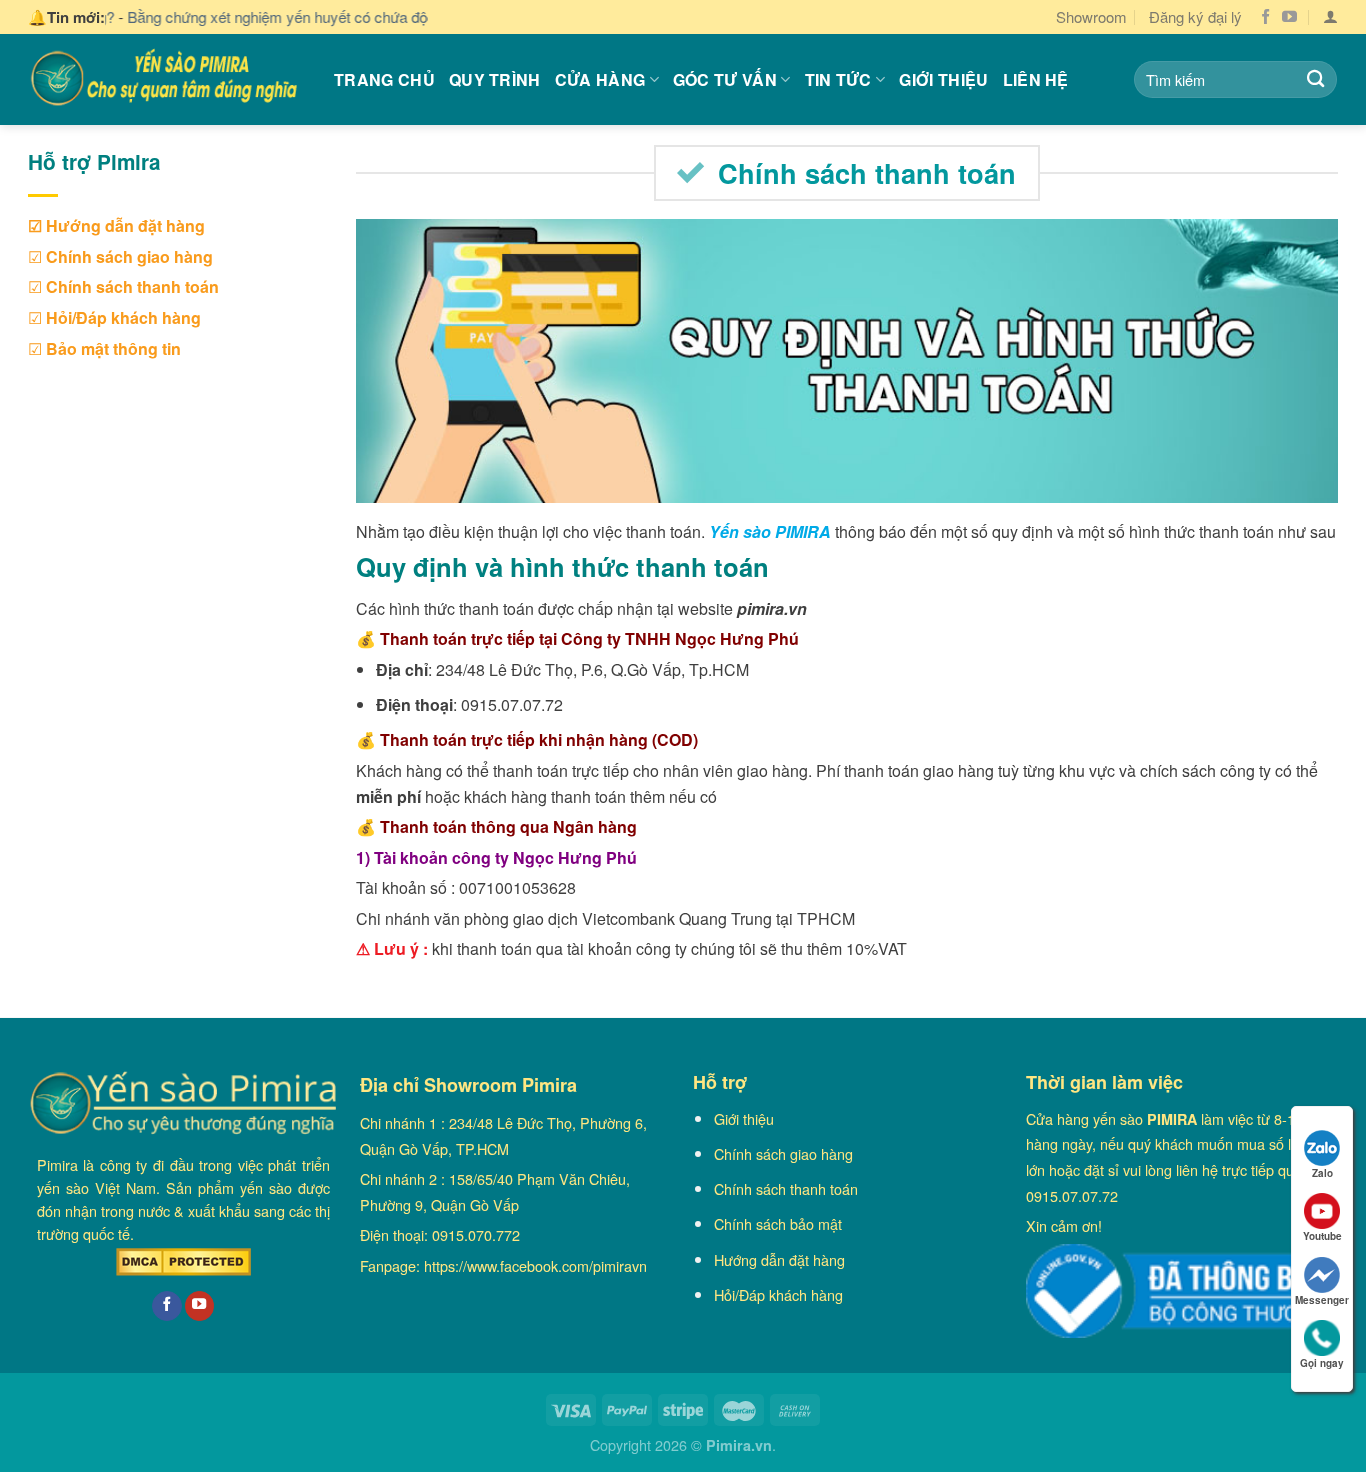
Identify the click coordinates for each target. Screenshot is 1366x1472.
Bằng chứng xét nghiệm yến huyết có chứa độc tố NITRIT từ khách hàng (304, 16)
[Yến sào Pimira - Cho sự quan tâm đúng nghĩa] (166, 79)
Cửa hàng (600, 79)
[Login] (1330, 17)
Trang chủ (384, 79)
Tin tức (838, 79)
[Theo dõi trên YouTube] (1289, 17)
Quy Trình (495, 79)
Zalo (1322, 1173)
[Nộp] (1315, 79)
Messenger (1322, 1300)
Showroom (1091, 16)
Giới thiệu (943, 79)
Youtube (1322, 1236)
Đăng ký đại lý (1195, 16)
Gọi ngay (1322, 1363)
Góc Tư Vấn (725, 79)
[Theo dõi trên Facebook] (1265, 17)
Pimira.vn (739, 1445)
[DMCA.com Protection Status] (183, 1262)
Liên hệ (1036, 79)
